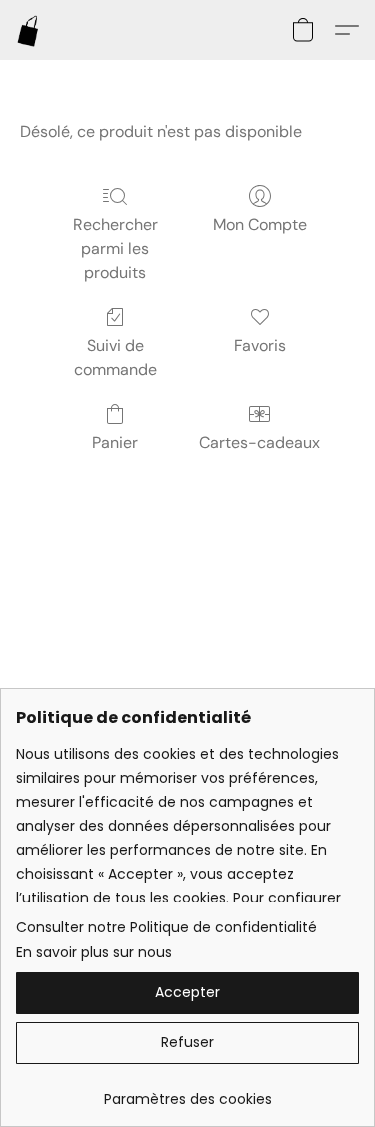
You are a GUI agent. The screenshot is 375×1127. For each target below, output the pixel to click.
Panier (115, 442)
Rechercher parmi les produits (115, 248)
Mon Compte (260, 224)
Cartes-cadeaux (259, 442)
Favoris (260, 345)
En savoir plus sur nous (94, 952)
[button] (29, 30)
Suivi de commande (115, 357)
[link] (187, 1091)
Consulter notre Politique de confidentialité (166, 927)
